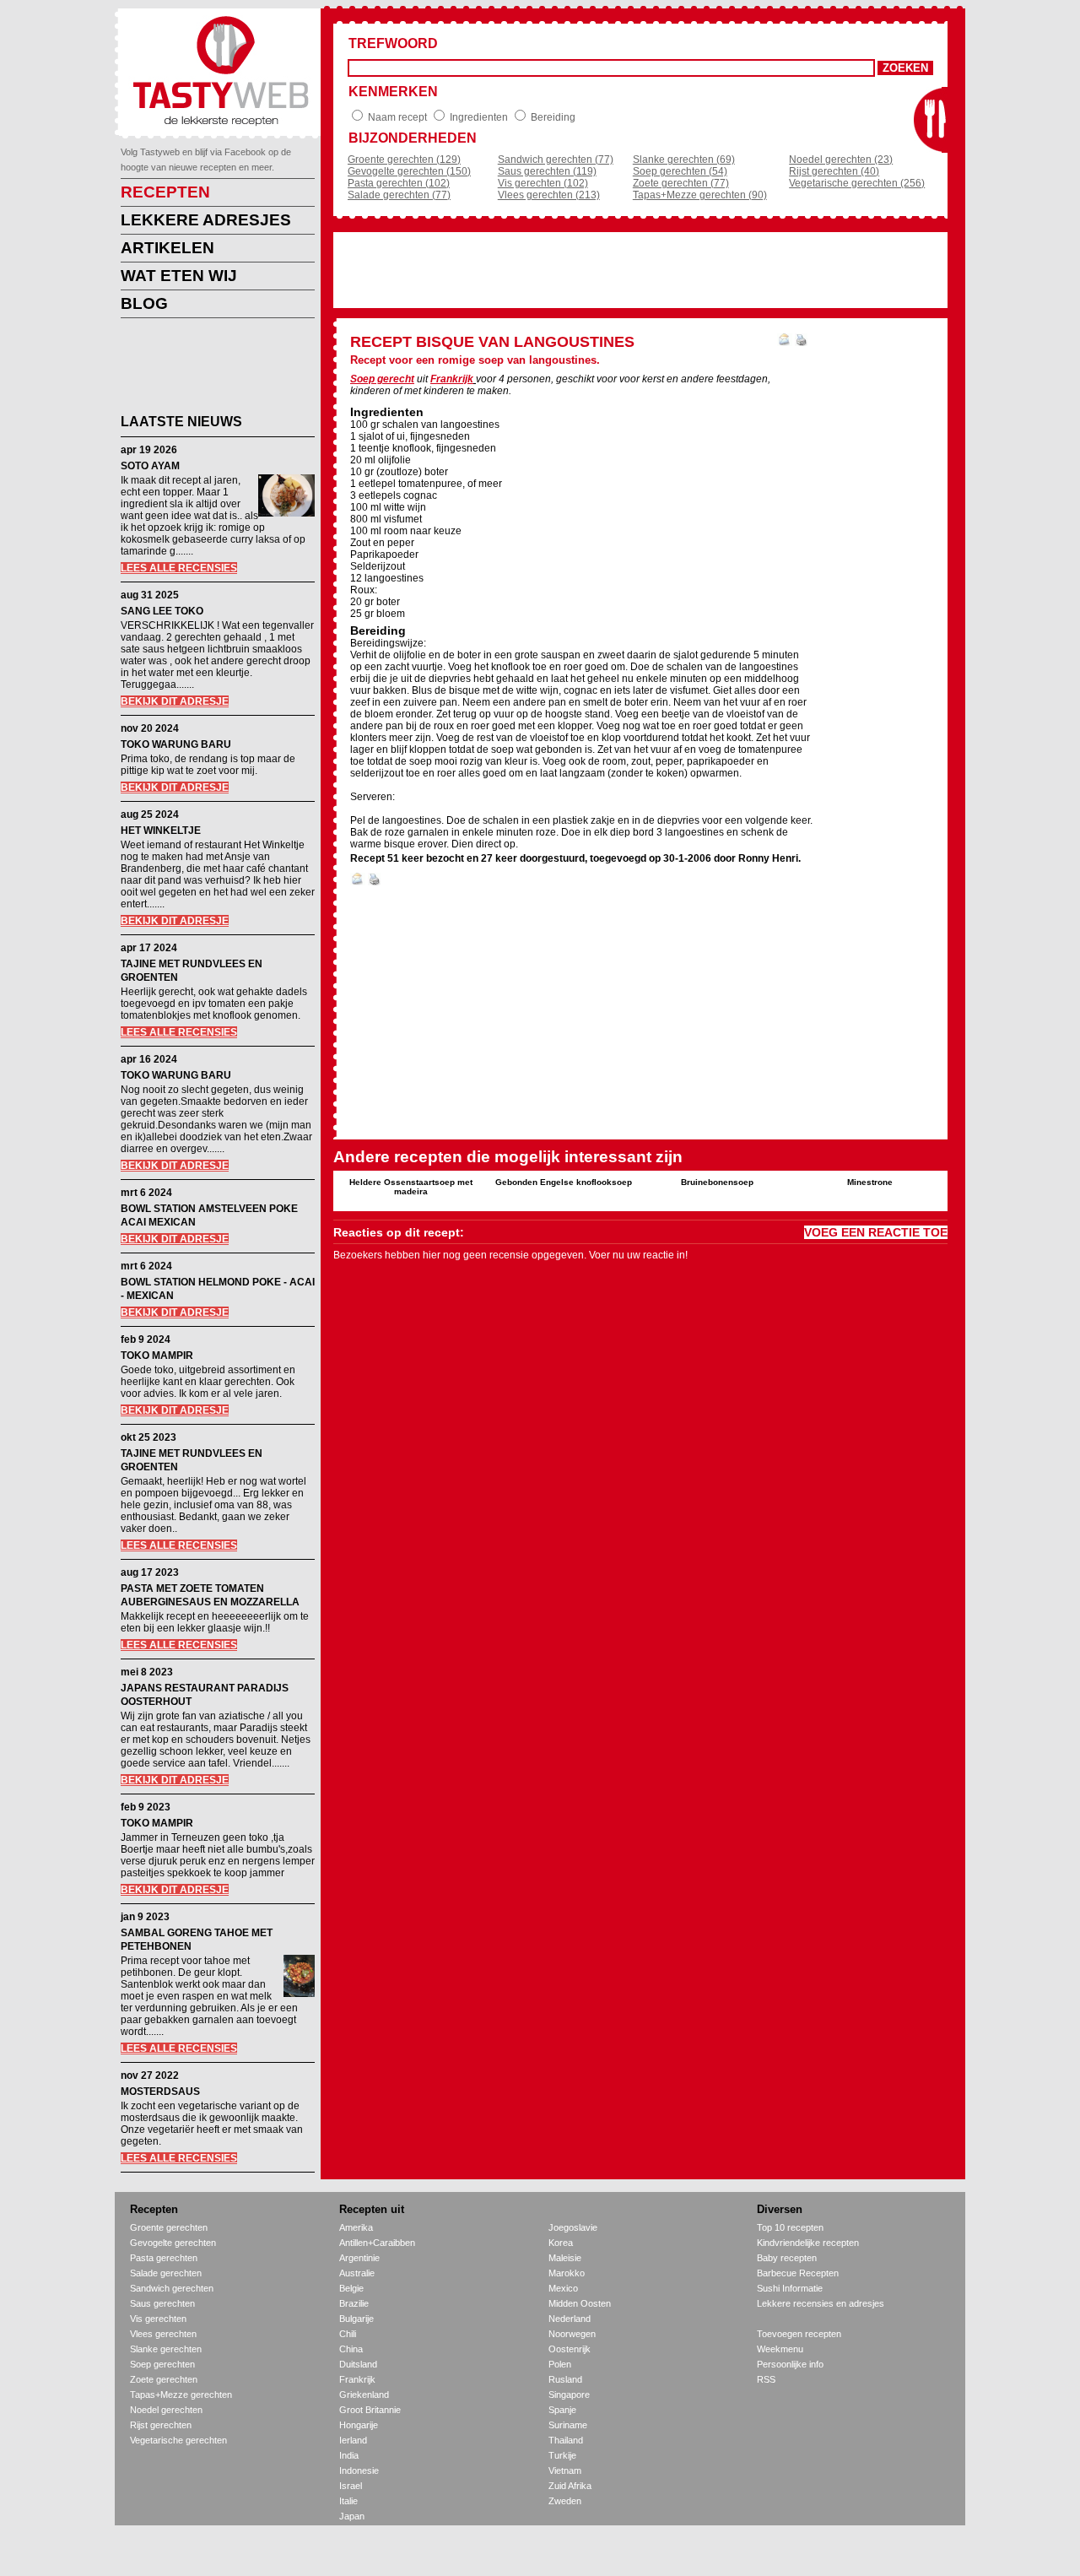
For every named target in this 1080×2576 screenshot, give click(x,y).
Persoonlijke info (790, 2364)
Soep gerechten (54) (680, 171)
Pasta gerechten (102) (399, 183)
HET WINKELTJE (161, 831)
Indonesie (359, 2470)
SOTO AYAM (150, 466)
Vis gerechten (158, 2319)
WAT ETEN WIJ (179, 276)
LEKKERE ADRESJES (206, 220)
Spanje (562, 2410)
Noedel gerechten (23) (841, 160)
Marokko (567, 2273)
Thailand (566, 2440)
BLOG (144, 303)
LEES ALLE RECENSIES (179, 568)
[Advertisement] (205, 369)
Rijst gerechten (161, 2425)
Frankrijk (452, 379)
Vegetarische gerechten (178, 2440)
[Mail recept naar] (785, 343)
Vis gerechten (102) (543, 183)
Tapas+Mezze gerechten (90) (700, 195)
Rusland (565, 2379)
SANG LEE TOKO (162, 611)
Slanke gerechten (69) (684, 160)
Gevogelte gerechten (173, 2243)
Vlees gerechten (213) (549, 195)
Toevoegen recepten (799, 2334)
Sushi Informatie (790, 2288)
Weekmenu (780, 2349)
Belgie (351, 2288)
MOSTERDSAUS (160, 2092)
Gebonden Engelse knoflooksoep (564, 1182)
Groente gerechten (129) (404, 160)
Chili (348, 2334)
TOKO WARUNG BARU (176, 744)
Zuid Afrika (570, 2486)
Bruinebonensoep (717, 1182)
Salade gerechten (166, 2273)
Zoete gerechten (164, 2379)
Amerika (356, 2227)
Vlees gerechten (163, 2334)
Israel (351, 2486)
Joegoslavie (573, 2227)
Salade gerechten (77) (399, 195)
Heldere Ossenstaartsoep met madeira (411, 1187)
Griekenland (364, 2395)
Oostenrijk (570, 2349)
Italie (348, 2501)
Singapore (569, 2395)
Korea (561, 2243)
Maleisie (565, 2258)
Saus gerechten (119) (547, 171)
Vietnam (565, 2470)
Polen (560, 2364)
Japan (352, 2516)
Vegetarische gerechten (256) (857, 183)
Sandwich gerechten (172, 2288)
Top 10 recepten (790, 2227)
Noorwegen (572, 2334)
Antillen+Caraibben (377, 2243)
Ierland (353, 2440)
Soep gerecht (382, 379)
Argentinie (359, 2258)
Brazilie (354, 2303)
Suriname (568, 2425)
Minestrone (870, 1182)
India (349, 2455)
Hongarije (359, 2425)
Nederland (570, 2319)
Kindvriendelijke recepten (808, 2243)
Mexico (563, 2288)
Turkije (562, 2455)
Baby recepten (787, 2258)
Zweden (565, 2501)
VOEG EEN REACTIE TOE (876, 1232)
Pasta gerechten (164, 2258)
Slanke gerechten (166, 2349)
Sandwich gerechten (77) (556, 160)
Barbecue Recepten (798, 2273)
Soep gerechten (162, 2364)
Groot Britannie (370, 2410)
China (351, 2349)
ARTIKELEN (167, 248)
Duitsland (358, 2364)
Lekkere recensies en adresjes (821, 2303)
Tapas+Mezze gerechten (181, 2395)
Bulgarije (356, 2319)
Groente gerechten (169, 2227)
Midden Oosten (580, 2303)
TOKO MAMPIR (157, 1356)
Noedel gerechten (166, 2410)
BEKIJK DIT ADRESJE (175, 701)
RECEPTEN (165, 192)
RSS (766, 2379)
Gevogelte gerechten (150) (409, 171)
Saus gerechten (162, 2303)
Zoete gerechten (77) (681, 183)
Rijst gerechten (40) (834, 171)
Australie (357, 2273)
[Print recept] (801, 343)
